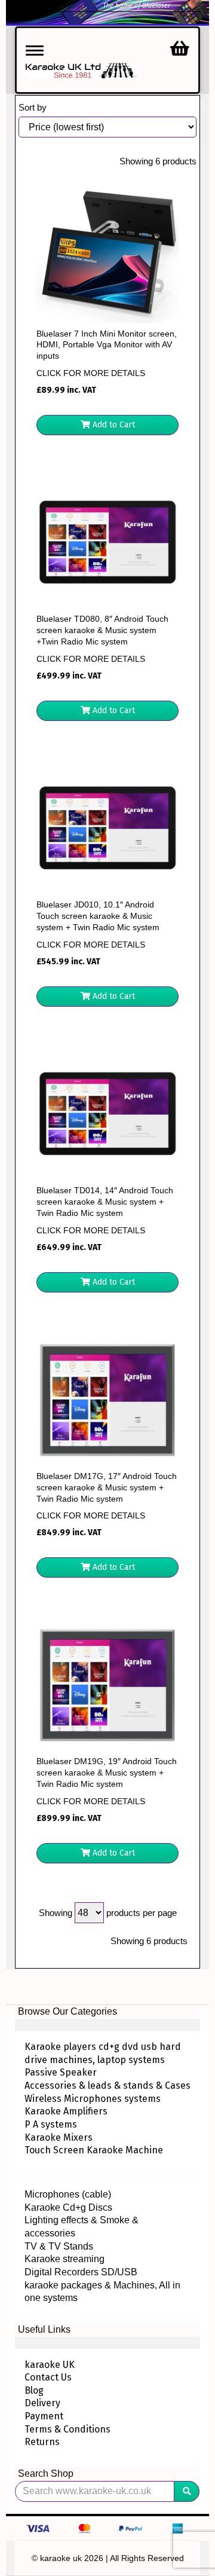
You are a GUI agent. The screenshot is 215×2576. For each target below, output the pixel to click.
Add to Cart (113, 425)
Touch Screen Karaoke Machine (94, 2150)
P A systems (51, 2124)
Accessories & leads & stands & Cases (107, 2085)
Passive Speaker (61, 2072)
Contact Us (48, 2377)
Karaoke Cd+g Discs (68, 2207)
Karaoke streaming (64, 2259)
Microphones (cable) (68, 2194)
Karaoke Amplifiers (66, 2111)
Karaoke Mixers (59, 2138)
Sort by (33, 107)
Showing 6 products (158, 161)
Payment (44, 2416)
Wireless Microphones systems (93, 2099)
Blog (34, 2390)
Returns (42, 2442)
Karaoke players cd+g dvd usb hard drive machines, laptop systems (103, 2053)
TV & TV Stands (59, 2246)
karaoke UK (50, 2365)
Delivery (42, 2403)
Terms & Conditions (67, 2429)
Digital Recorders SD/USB (81, 2272)
